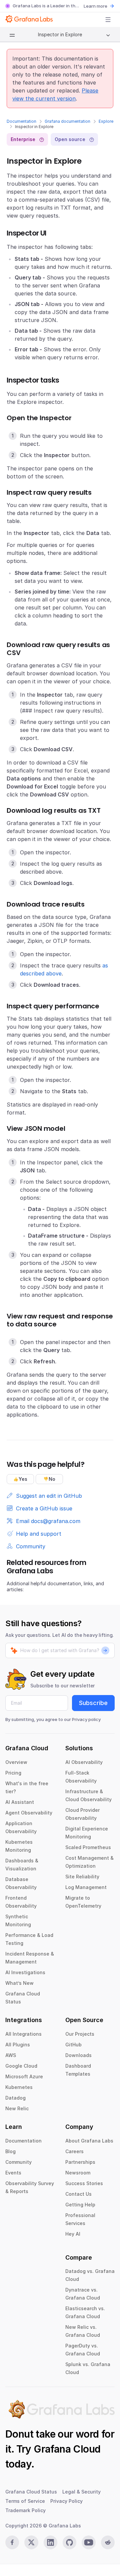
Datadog (15, 2098)
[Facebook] (12, 2542)
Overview (16, 1762)
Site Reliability (82, 1877)
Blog (10, 2151)
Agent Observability (29, 1813)
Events (13, 2173)
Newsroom (78, 2173)
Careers (74, 2151)
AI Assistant (20, 1802)
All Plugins (18, 2045)
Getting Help (80, 2205)
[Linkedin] (50, 2542)
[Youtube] (88, 2542)
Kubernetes (19, 2087)
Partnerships (80, 2162)
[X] (31, 2542)
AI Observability (84, 1762)
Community (18, 2162)
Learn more (95, 6)
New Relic (17, 2108)
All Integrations (23, 2034)
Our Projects (80, 2034)
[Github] (69, 2542)
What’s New (19, 1983)
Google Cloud (21, 2066)
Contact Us (78, 2194)
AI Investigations (25, 1972)
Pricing (13, 1773)
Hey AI (73, 2234)
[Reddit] (108, 2542)
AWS (11, 2055)
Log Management (86, 1887)
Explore (106, 121)
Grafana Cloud (67, 2449)
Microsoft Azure (24, 2076)
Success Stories (84, 2183)
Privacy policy (86, 1719)
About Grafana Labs (89, 2141)
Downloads (78, 2055)
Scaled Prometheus (88, 1847)
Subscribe (93, 1703)
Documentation (21, 121)
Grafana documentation (67, 121)
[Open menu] (108, 20)
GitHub (73, 2045)
